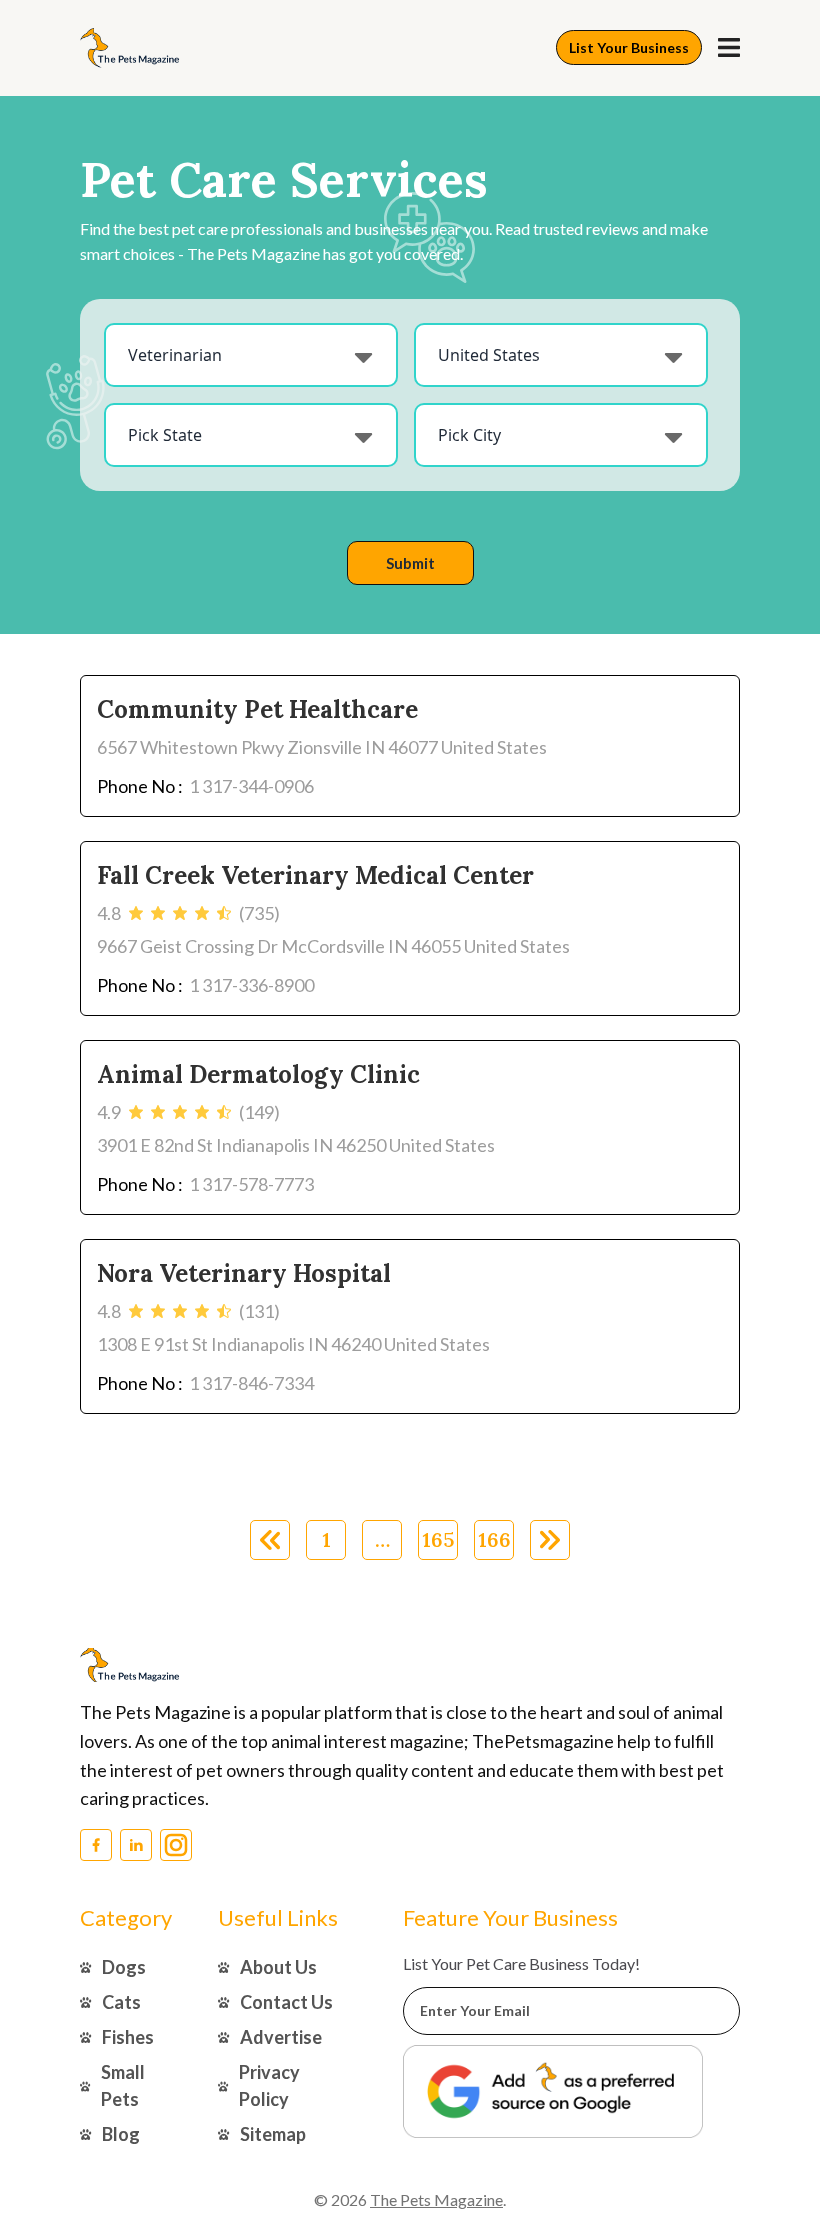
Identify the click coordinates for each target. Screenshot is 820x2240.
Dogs (124, 1967)
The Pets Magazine (436, 2199)
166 (494, 1539)
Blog (121, 2134)
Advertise (281, 2037)
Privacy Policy (269, 2085)
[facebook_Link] (96, 1845)
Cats (121, 2002)
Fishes (128, 2037)
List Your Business (629, 47)
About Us (278, 1967)
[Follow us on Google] (553, 2091)
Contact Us (286, 2002)
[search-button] (729, 47)
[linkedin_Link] (136, 1845)
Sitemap (273, 2134)
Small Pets (123, 2085)
